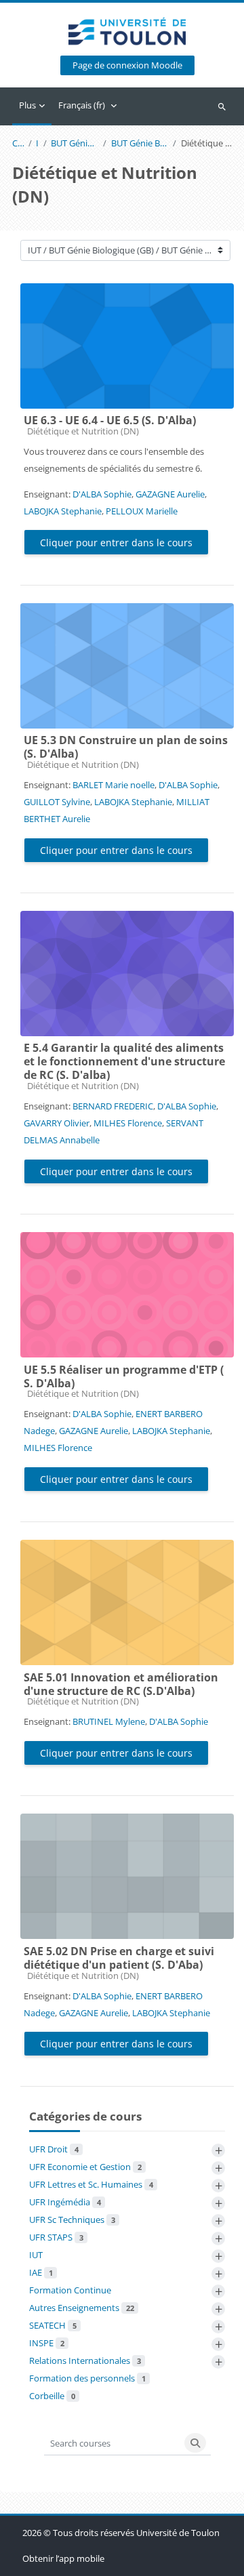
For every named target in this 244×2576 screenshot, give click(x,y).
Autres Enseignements (82, 2308)
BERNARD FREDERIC (113, 1106)
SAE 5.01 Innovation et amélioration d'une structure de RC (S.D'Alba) (121, 1684)
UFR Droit (54, 2149)
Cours (18, 143)
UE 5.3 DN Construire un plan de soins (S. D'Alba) (126, 747)
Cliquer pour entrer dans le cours (116, 543)
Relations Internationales (85, 2360)
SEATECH (53, 2325)
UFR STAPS (56, 2237)
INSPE (47, 2343)
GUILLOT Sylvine (57, 802)
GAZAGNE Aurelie (170, 494)
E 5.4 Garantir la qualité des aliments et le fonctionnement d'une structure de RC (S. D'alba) (124, 1061)
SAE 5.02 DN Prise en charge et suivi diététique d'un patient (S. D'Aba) (119, 1958)
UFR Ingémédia (65, 2202)
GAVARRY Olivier (57, 1123)
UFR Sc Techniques (72, 2220)
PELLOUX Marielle (142, 511)
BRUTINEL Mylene (109, 1721)
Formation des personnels (87, 2378)
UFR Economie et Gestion (85, 2167)
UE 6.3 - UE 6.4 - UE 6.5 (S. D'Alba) (110, 420)
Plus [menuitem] (27, 105)
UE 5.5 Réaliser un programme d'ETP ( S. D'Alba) (124, 1376)
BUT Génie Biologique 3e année (140, 143)
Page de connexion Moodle (127, 65)
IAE (41, 2272)
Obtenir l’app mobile (63, 2558)
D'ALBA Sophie (102, 494)
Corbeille (52, 2396)
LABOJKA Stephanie (63, 511)
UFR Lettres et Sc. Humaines (91, 2184)
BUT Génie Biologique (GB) (75, 143)
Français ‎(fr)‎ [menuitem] (82, 105)
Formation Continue (70, 2290)
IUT (37, 143)
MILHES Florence (128, 1123)
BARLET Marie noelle (114, 785)
